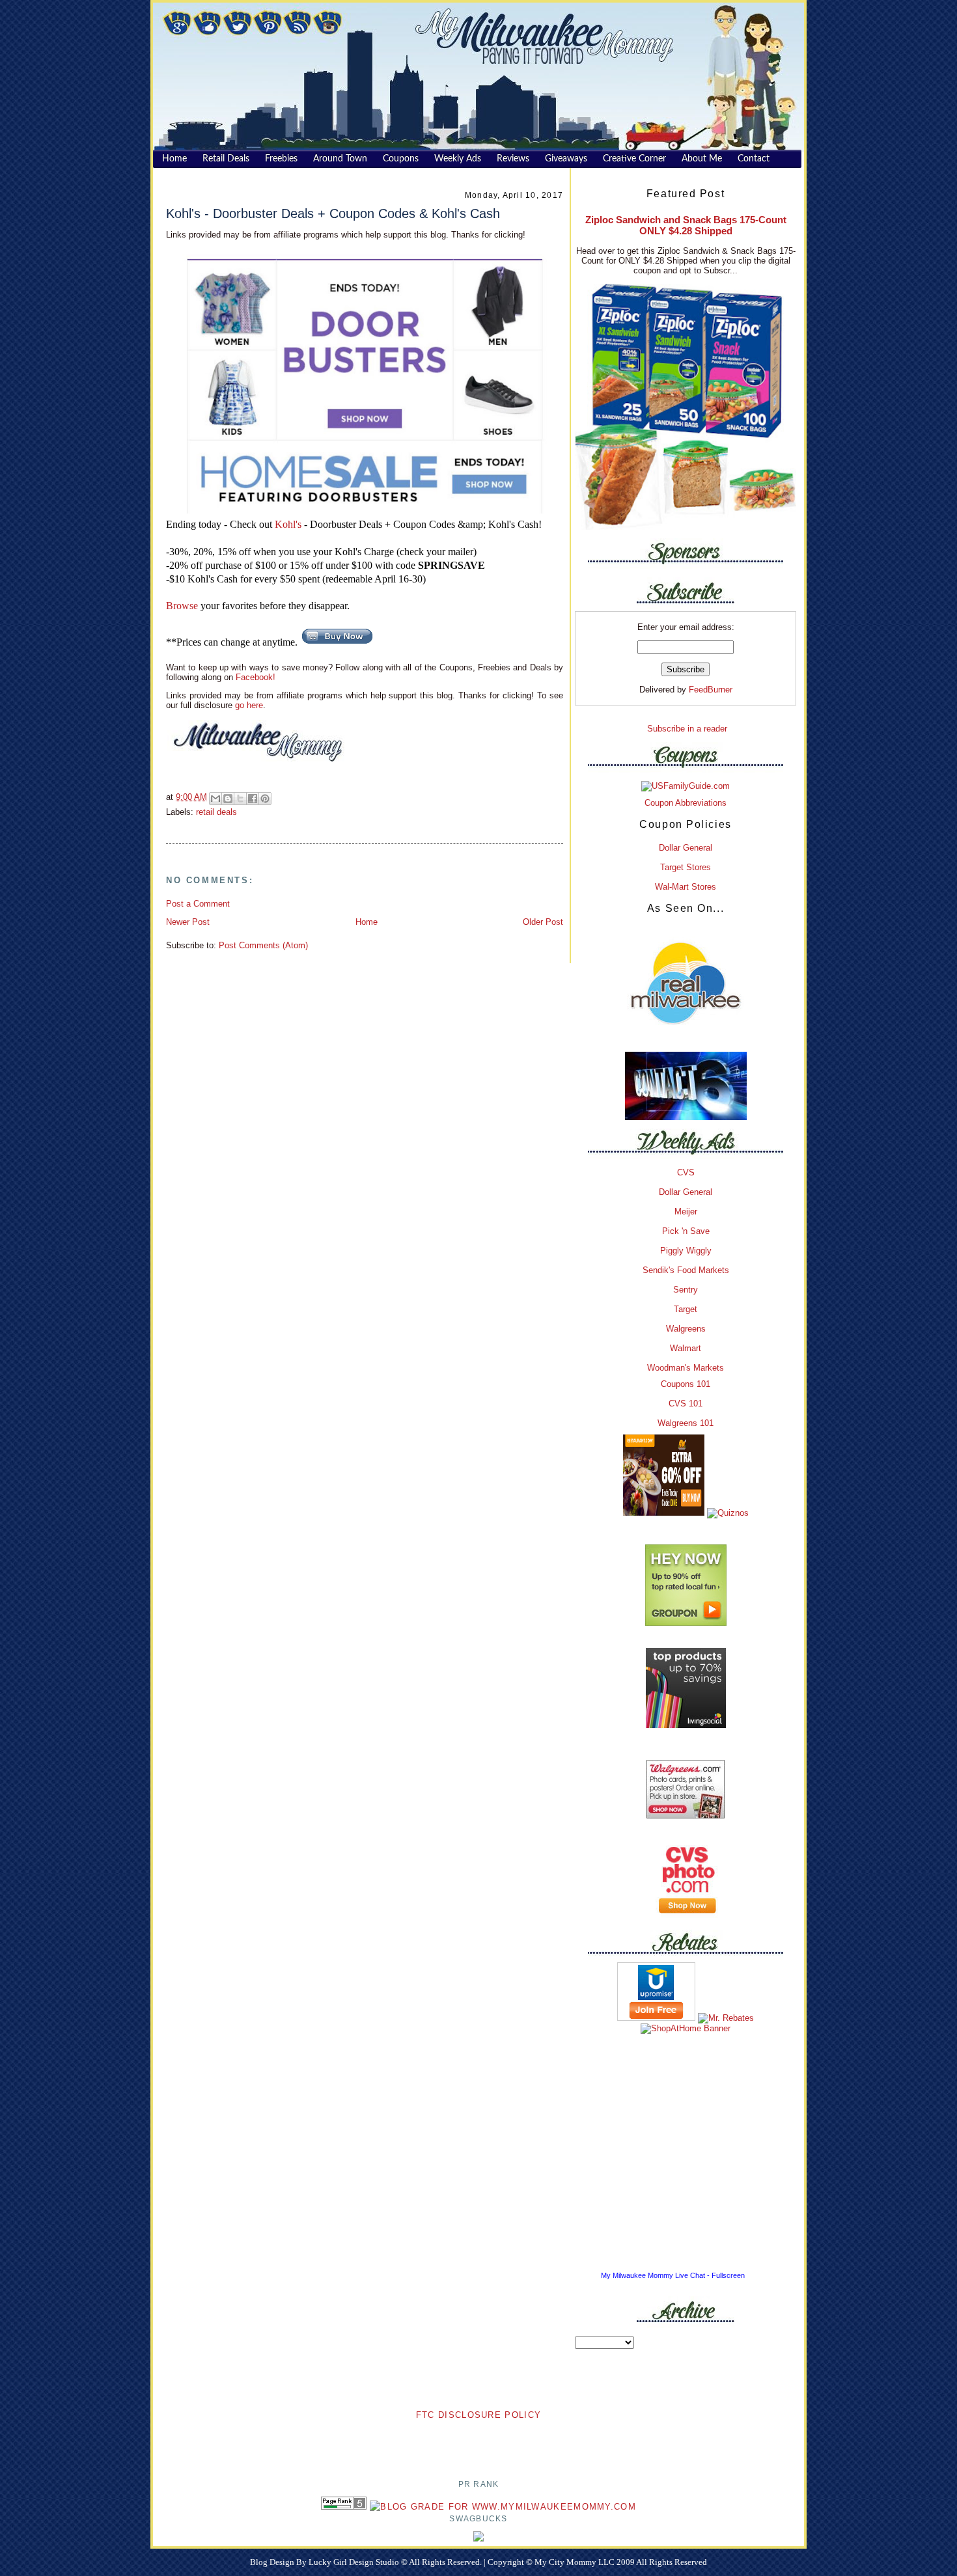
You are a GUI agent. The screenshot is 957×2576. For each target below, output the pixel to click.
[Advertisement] (478, 2441)
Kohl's (288, 524)
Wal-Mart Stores (686, 887)
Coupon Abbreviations (686, 803)
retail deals (216, 812)
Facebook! (254, 677)
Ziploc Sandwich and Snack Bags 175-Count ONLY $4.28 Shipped (686, 225)
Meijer (686, 1212)
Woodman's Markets (686, 1368)
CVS (686, 1172)
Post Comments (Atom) (263, 945)
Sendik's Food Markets (686, 1270)
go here (249, 705)
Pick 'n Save (686, 1231)
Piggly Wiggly (686, 1251)
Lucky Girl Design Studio (355, 2562)
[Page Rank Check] (344, 2507)
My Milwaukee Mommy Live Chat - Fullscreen (673, 2275)
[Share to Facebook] (253, 799)
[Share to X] (240, 799)
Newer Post (188, 922)
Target (686, 1309)
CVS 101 (686, 1404)
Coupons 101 (686, 1384)
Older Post (543, 922)
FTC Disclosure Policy (478, 2415)
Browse (182, 606)
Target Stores (686, 867)
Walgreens (686, 1329)
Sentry (686, 1290)
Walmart (686, 1348)
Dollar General (686, 848)
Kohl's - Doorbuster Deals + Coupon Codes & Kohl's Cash (333, 213)
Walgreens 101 (686, 1423)
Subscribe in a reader (687, 729)
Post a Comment (198, 904)
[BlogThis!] (228, 799)
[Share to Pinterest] (265, 799)
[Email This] (215, 799)
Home (367, 922)
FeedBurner (711, 690)
